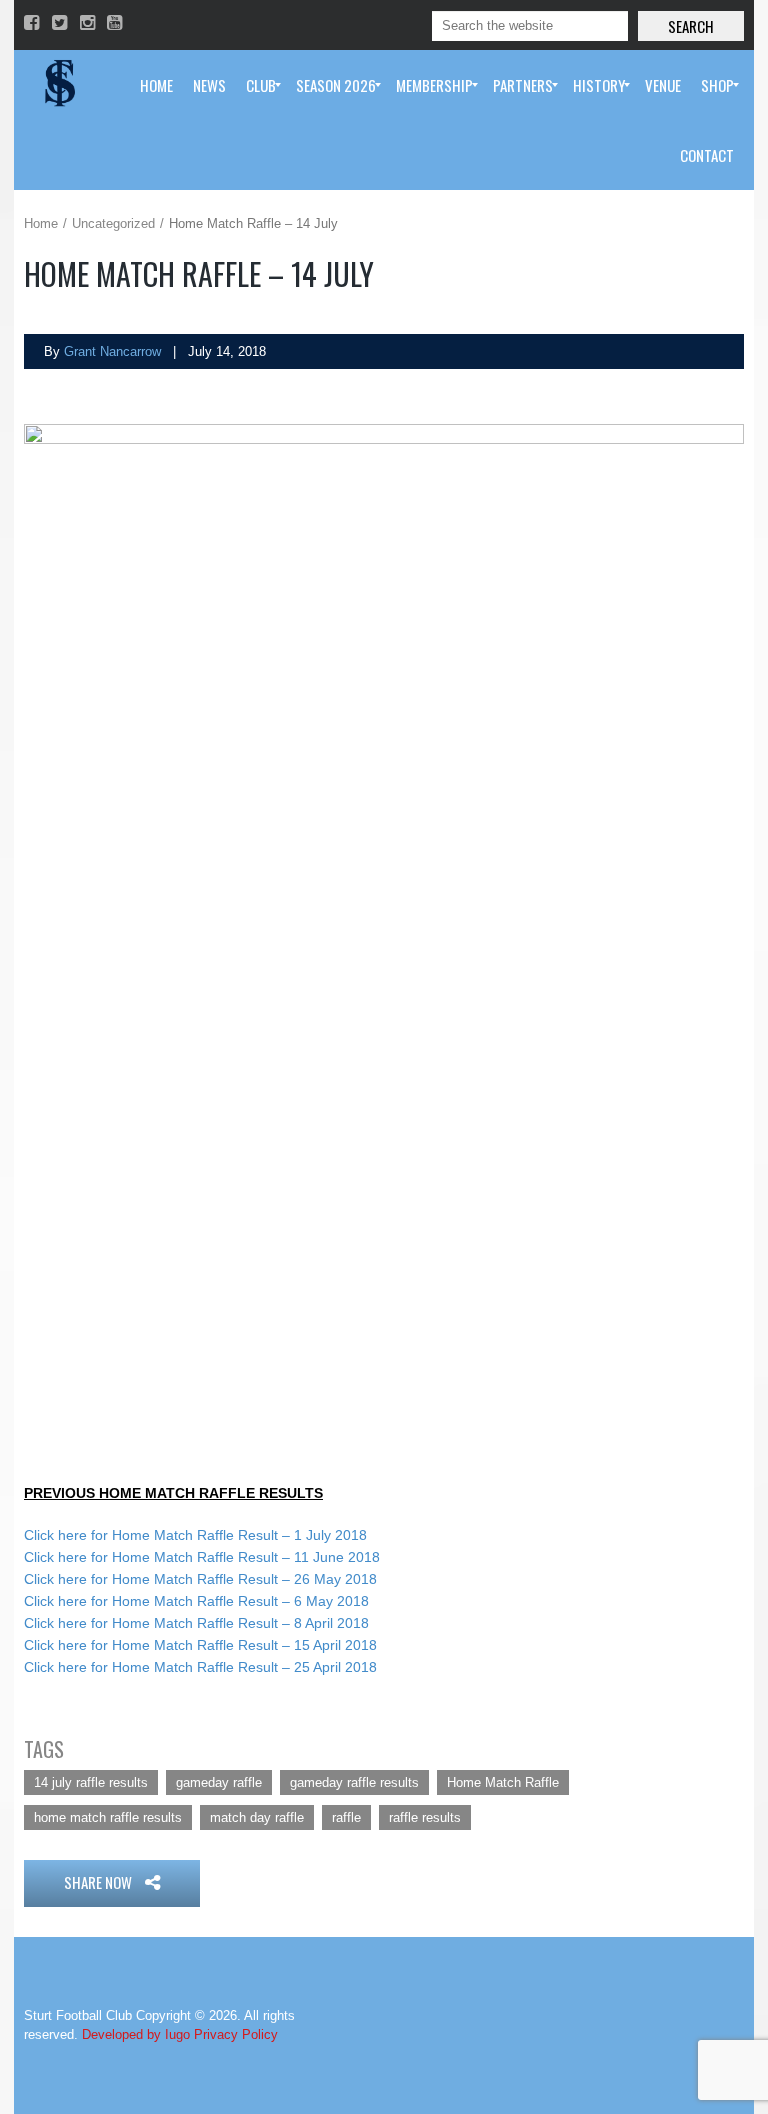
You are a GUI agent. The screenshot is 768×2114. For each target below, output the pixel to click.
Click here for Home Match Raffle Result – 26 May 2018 (200, 1579)
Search (691, 26)
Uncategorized (113, 223)
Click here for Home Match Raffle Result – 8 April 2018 (196, 1623)
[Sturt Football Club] (58, 85)
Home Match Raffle (503, 1782)
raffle (346, 1817)
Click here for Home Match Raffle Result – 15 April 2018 (200, 1645)
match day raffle (257, 1817)
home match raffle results (108, 1817)
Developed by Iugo (136, 2034)
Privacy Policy (236, 2034)
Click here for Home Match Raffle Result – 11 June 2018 (202, 1557)
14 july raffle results (91, 1782)
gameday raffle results (354, 1782)
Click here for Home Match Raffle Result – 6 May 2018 (196, 1601)
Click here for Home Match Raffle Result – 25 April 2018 (200, 1667)
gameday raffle (219, 1782)
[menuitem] (156, 85)
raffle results (425, 1817)
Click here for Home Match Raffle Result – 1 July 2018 (195, 1535)
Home (41, 223)
